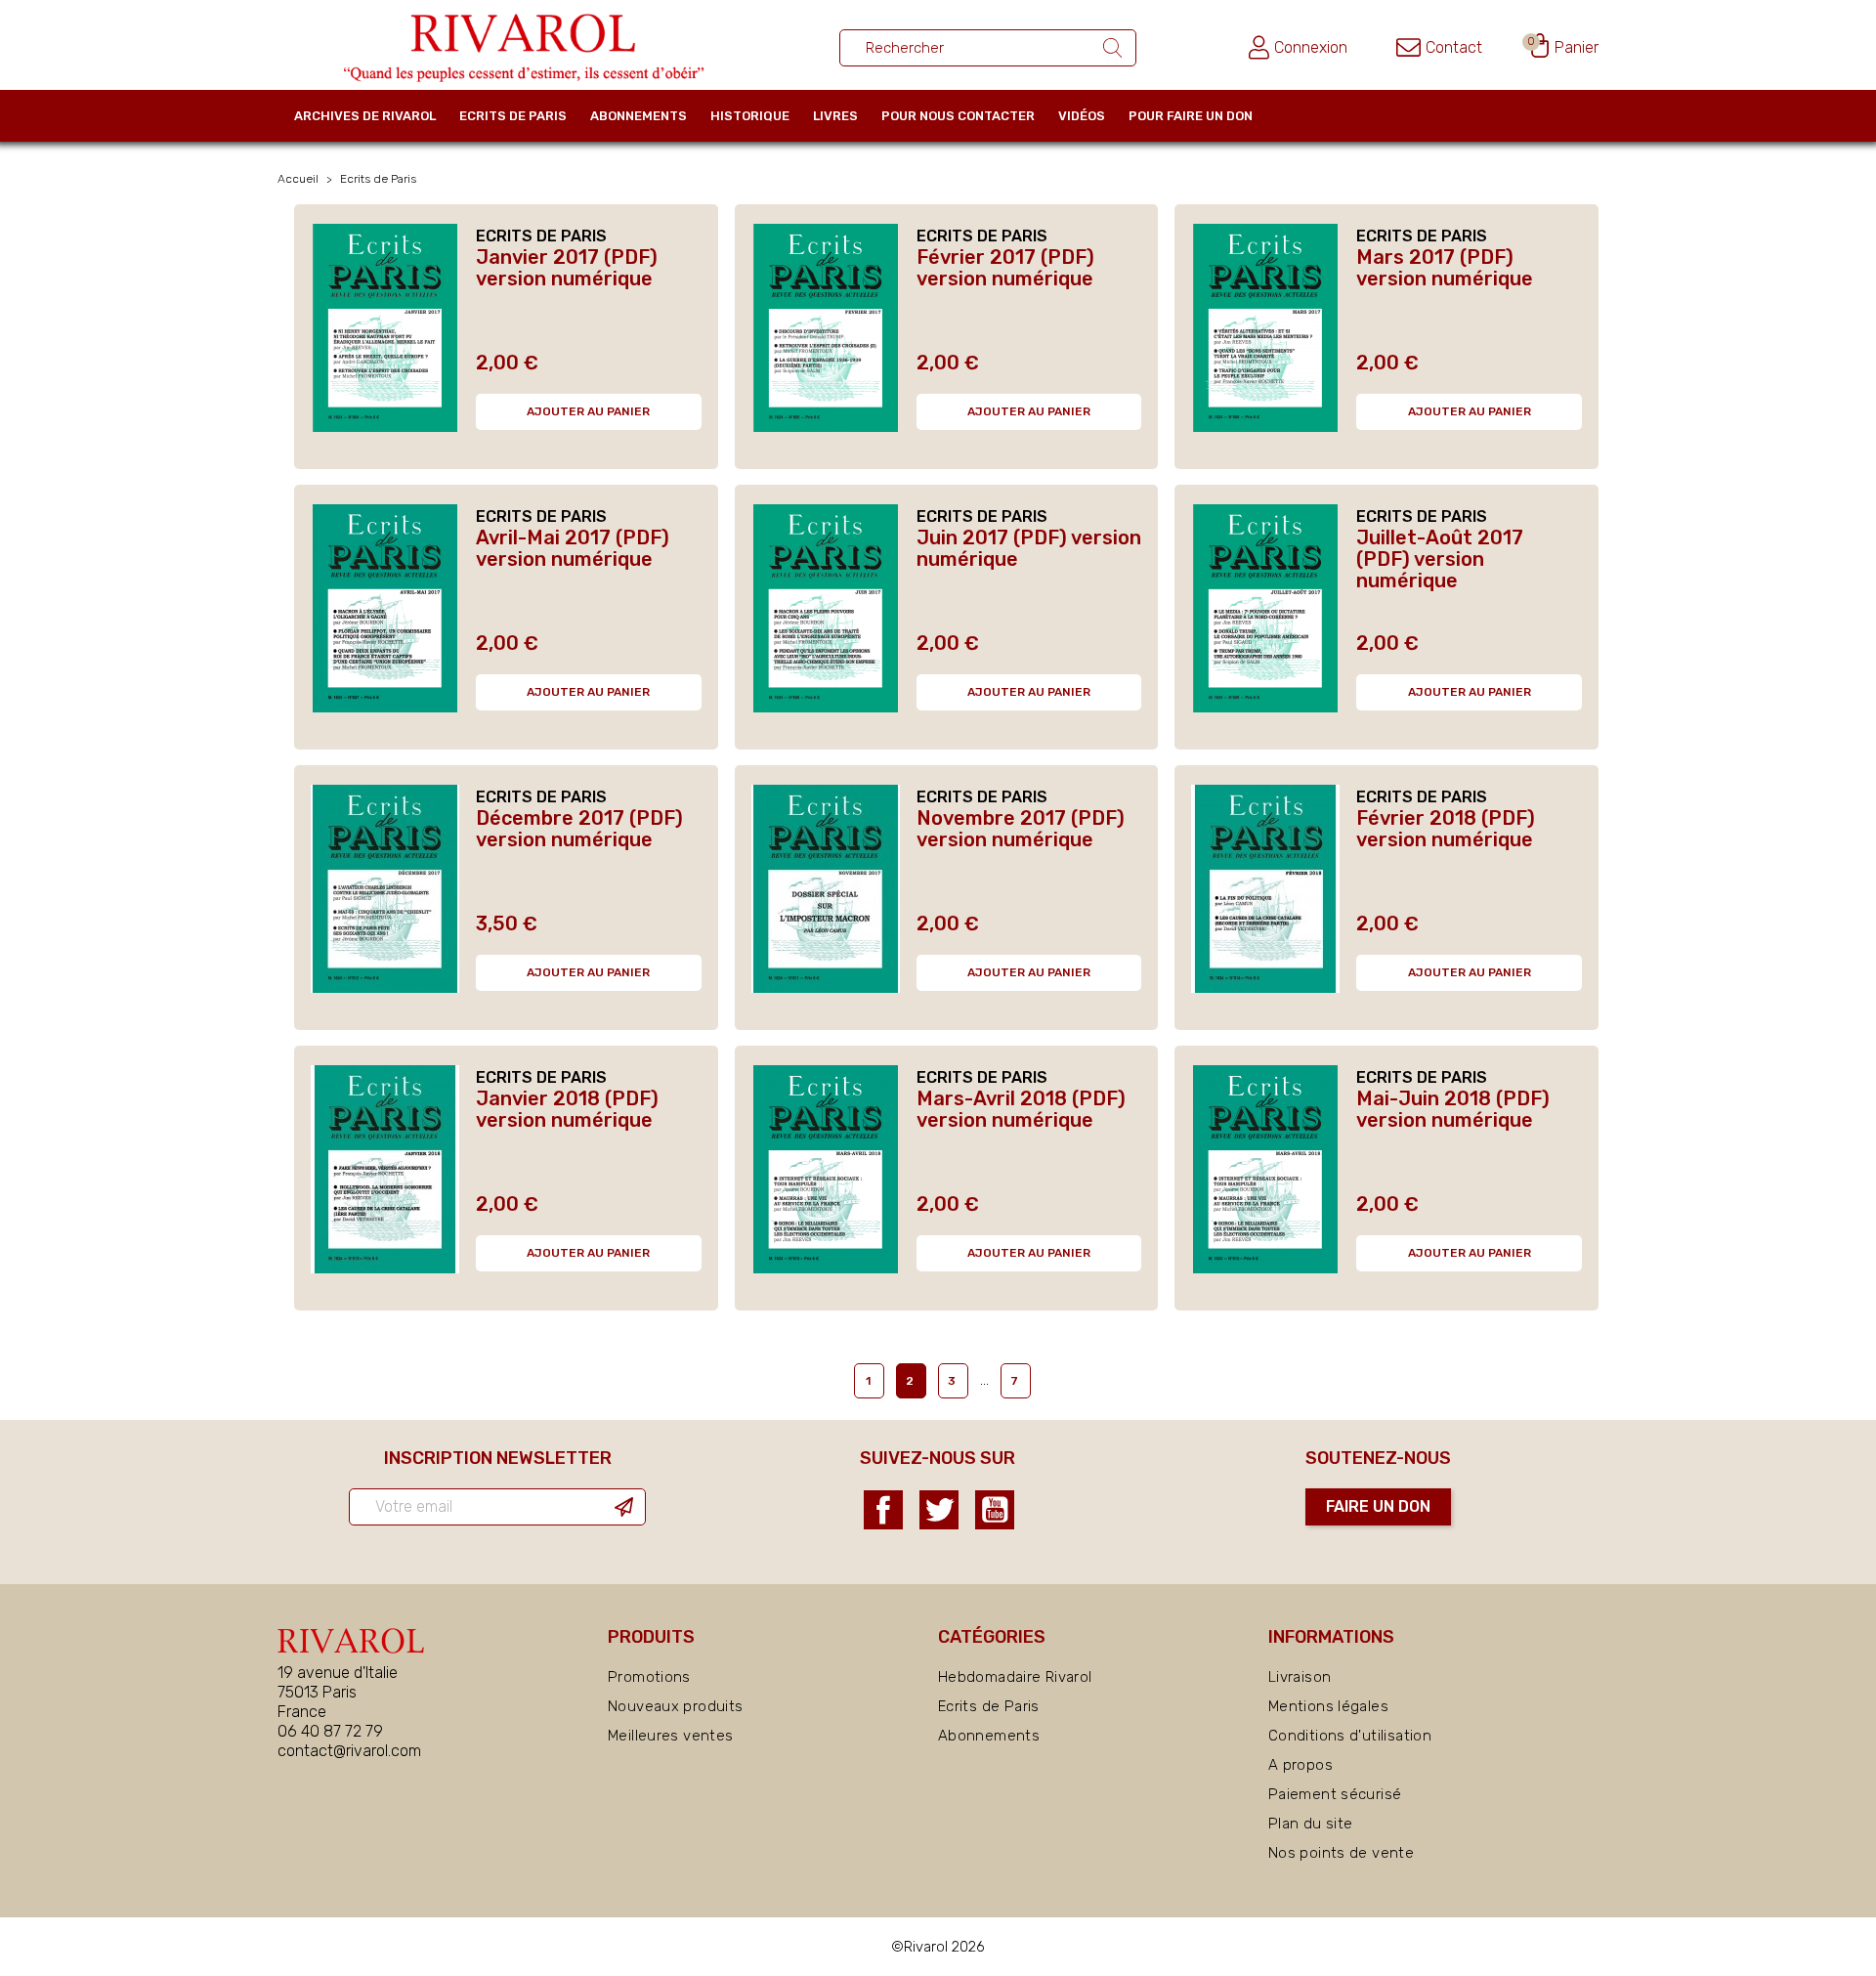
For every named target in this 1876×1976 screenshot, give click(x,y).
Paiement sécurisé (1335, 1794)
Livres (835, 116)
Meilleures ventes (670, 1736)
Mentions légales (1328, 1706)
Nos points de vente (1341, 1853)
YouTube (995, 1510)
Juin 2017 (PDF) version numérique (1029, 548)
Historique (750, 116)
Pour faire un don (1191, 116)
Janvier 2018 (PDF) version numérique (567, 1109)
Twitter (939, 1510)
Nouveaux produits (675, 1706)
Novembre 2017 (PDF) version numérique (1021, 829)
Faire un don (1378, 1506)
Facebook (883, 1510)
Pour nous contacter (958, 116)
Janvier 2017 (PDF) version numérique (567, 268)
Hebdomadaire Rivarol (1015, 1677)
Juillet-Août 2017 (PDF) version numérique (1440, 559)
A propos (1300, 1765)
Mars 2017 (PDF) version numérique (1445, 268)
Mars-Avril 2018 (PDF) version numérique (1021, 1109)
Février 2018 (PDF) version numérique (1446, 829)
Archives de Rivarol (365, 116)
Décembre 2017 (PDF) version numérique (579, 829)
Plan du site (1311, 1824)
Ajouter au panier (588, 411)
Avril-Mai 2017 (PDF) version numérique (573, 548)
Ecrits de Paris (513, 116)
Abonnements (639, 116)
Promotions (649, 1677)
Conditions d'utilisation (1350, 1736)
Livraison (1300, 1677)
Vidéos (1082, 116)
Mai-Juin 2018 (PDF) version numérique (1453, 1109)
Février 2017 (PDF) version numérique (1005, 268)
